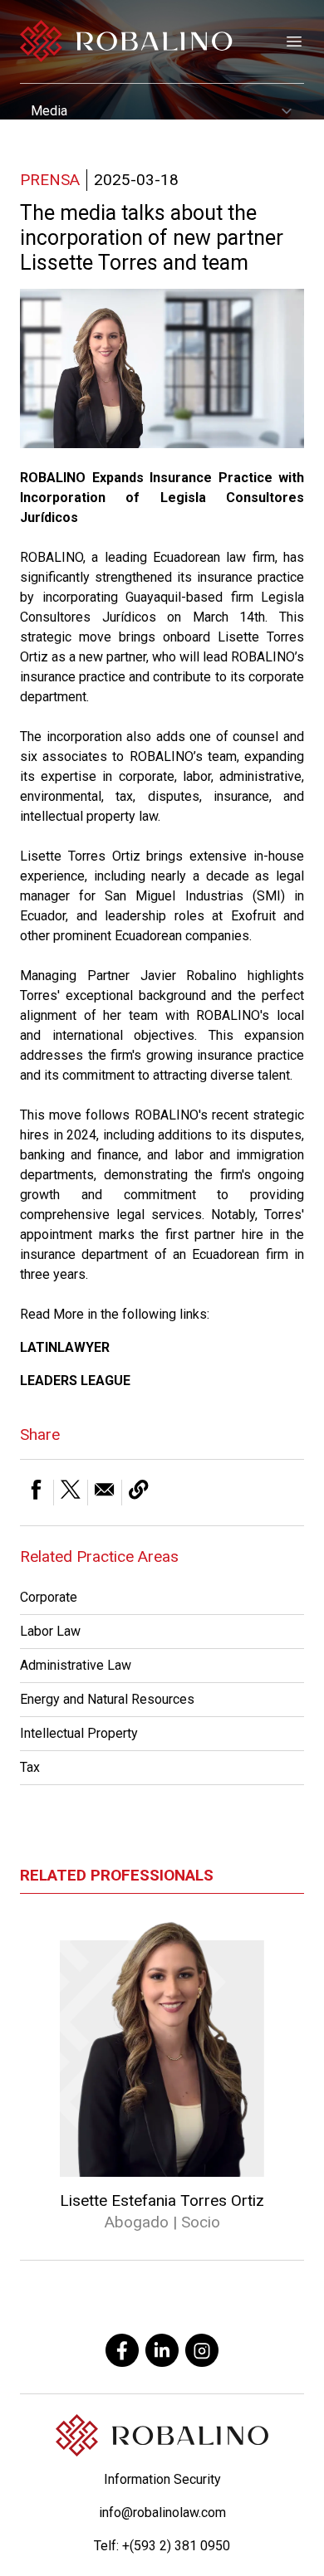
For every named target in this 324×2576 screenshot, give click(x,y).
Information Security (162, 2479)
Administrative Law (76, 1665)
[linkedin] (162, 2350)
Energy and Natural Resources (107, 1699)
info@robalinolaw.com (162, 2513)
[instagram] (202, 2350)
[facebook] (122, 2350)
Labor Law (50, 1631)
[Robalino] (126, 41)
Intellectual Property (79, 1733)
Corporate (49, 1597)
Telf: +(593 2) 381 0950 (162, 2546)
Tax (30, 1767)
